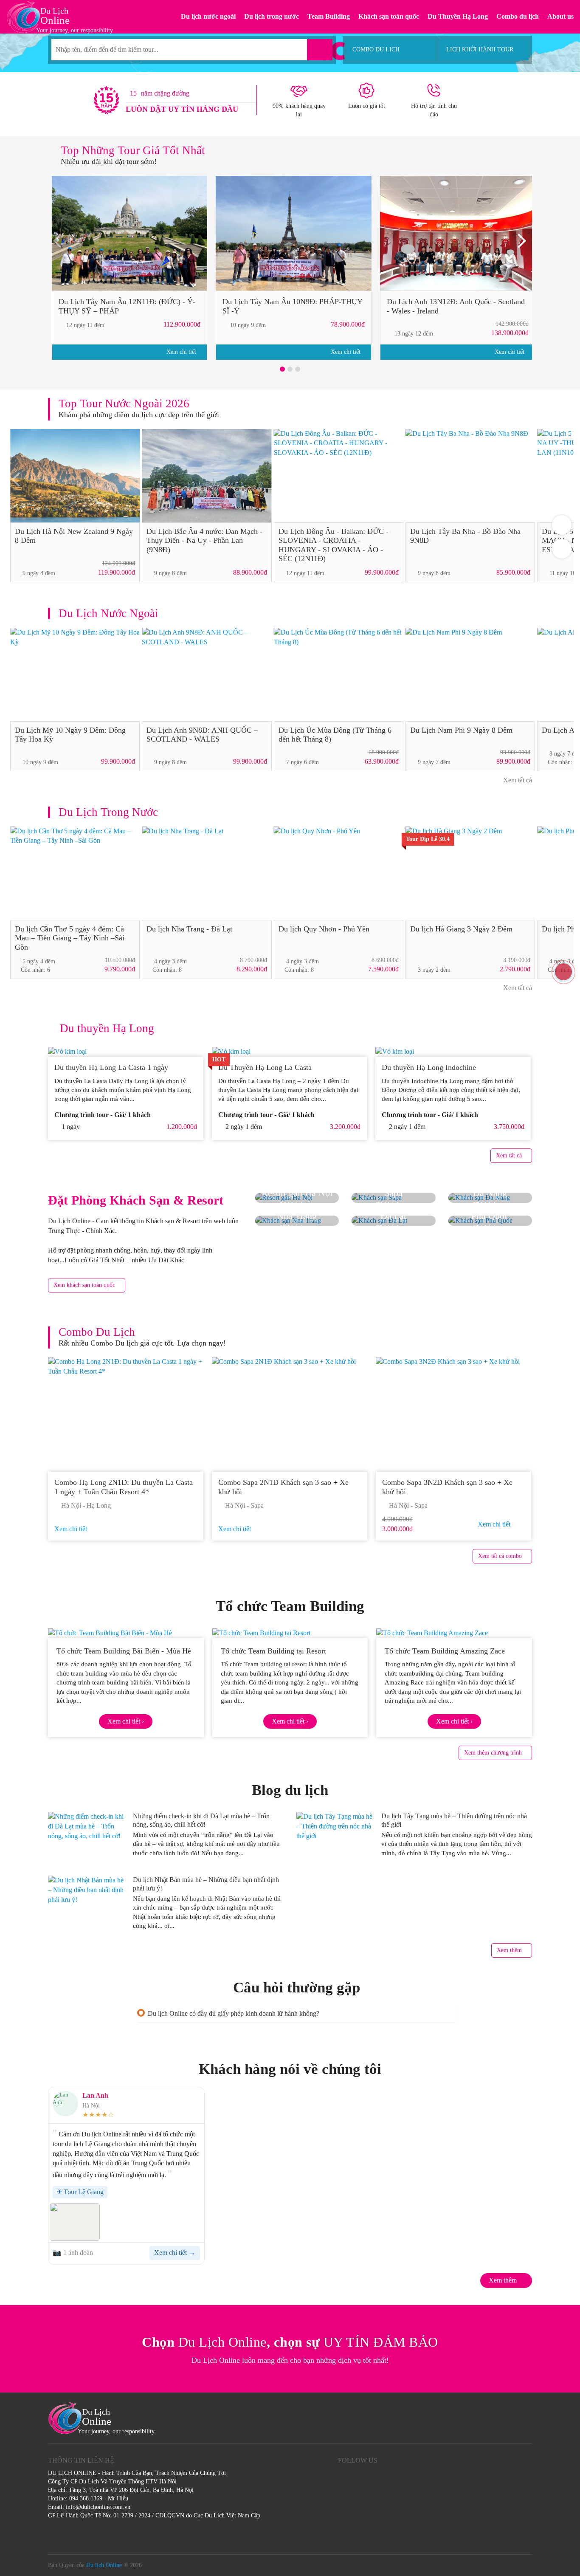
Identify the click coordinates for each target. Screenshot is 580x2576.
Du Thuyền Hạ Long (458, 16)
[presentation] (61, 244)
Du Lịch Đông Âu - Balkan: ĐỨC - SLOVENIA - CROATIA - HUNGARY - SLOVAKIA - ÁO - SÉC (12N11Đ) (334, 545)
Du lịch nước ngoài (208, 16)
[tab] (296, 2013)
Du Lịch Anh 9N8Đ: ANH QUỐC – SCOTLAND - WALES (202, 735)
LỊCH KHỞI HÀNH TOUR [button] (480, 49)
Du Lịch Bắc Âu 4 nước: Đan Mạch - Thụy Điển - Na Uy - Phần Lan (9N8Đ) (204, 540)
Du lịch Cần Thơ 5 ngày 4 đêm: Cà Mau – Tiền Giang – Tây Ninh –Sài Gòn (70, 938)
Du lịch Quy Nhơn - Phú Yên (324, 929)
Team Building (329, 16)
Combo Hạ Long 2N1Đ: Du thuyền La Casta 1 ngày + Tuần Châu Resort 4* (124, 1487)
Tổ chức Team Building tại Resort (273, 1651)
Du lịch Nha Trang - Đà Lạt (189, 929)
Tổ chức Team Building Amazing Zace (445, 1651)
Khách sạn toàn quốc (389, 16)
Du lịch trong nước (272, 16)
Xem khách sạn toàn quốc (84, 1285)
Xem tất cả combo (500, 1556)
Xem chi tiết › (126, 1721)
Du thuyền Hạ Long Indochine (429, 1067)
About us (560, 16)
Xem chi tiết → (175, 2253)
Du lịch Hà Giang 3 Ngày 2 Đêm (461, 929)
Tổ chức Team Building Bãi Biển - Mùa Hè (124, 1651)
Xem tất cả (517, 780)
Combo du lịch (518, 16)
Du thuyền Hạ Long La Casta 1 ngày (111, 1067)
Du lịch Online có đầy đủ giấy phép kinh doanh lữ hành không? (234, 2013)
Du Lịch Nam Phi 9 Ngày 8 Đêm (461, 730)
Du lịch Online (104, 2565)
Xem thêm (509, 1950)
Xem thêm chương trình (493, 1753)
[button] (282, 369)
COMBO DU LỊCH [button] (376, 49)
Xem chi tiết (182, 352)
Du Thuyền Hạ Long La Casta (266, 1067)
